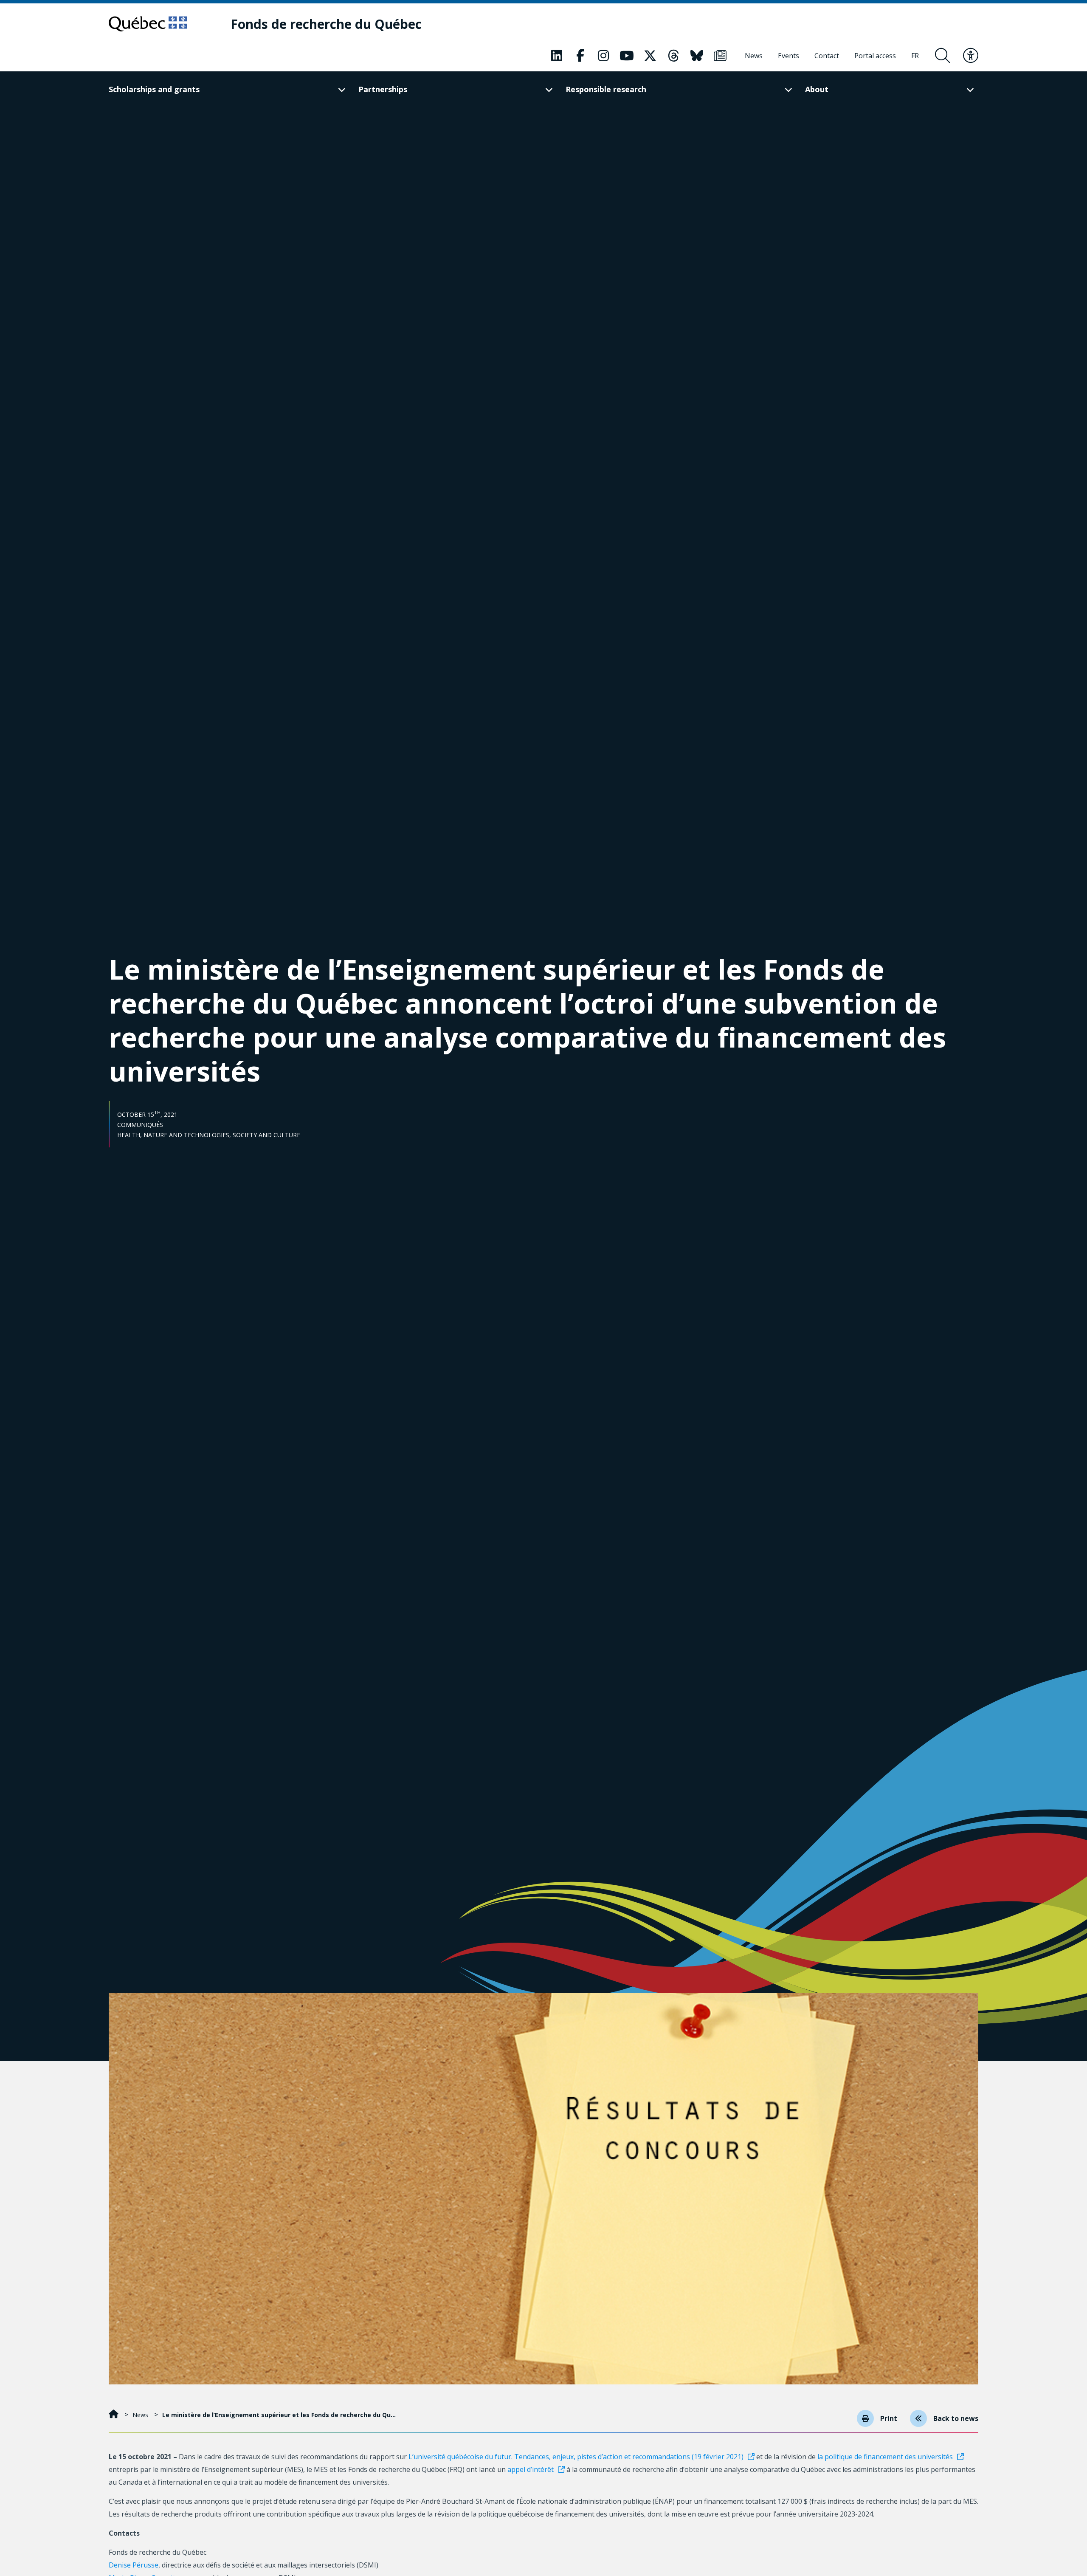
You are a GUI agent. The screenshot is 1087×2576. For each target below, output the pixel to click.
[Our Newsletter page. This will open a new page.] (720, 56)
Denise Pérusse (134, 2565)
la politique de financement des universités (885, 2457)
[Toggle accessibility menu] (971, 56)
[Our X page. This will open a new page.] (650, 56)
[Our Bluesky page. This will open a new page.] (697, 56)
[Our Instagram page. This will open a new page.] (603, 56)
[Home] (114, 2415)
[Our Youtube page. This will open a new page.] (627, 56)
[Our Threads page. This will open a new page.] (673, 56)
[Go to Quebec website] (148, 24)
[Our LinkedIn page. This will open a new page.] (557, 56)
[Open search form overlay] (943, 56)
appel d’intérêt (531, 2469)
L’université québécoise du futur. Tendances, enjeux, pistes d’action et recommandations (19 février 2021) (576, 2457)
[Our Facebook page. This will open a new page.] (580, 56)
